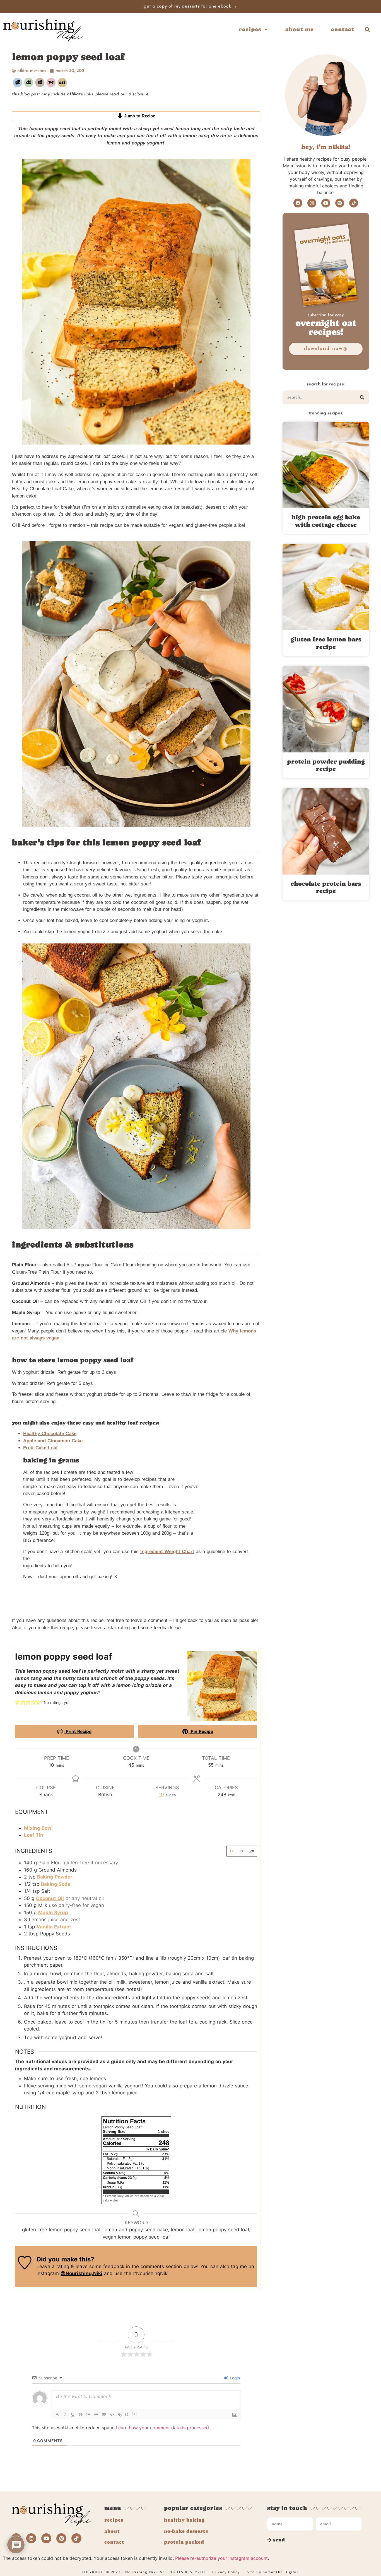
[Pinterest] (340, 203)
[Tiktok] (354, 203)
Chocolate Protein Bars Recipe (326, 887)
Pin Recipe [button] (201, 1731)
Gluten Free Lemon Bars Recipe (326, 643)
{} (127, 2414)
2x (242, 1851)
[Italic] (65, 2415)
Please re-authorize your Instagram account (221, 2558)
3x (252, 1851)
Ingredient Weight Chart (167, 1552)
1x (232, 1851)
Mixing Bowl (38, 1828)
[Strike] (81, 2415)
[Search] (362, 397)
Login (234, 2378)
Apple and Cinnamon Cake (53, 1441)
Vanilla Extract (54, 1927)
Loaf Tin (34, 1835)
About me (300, 29)
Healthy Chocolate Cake (50, 1434)
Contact (343, 29)
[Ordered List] (88, 2415)
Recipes (250, 29)
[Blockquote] (104, 2415)
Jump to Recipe (139, 116)
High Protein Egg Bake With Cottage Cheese (326, 521)
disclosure (138, 94)
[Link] (120, 2415)
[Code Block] (112, 2415)
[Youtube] (326, 203)
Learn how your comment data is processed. (163, 2428)
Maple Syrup (53, 1913)
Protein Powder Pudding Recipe (326, 765)
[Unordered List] (96, 2415)
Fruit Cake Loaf (40, 1448)
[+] (135, 2414)
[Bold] (57, 2415)
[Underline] (73, 2415)
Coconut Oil (50, 1898)
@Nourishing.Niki (81, 2273)
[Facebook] (298, 203)
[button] (367, 29)
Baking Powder (55, 1877)
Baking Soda (56, 1884)
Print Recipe (78, 1731)
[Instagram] (312, 203)
